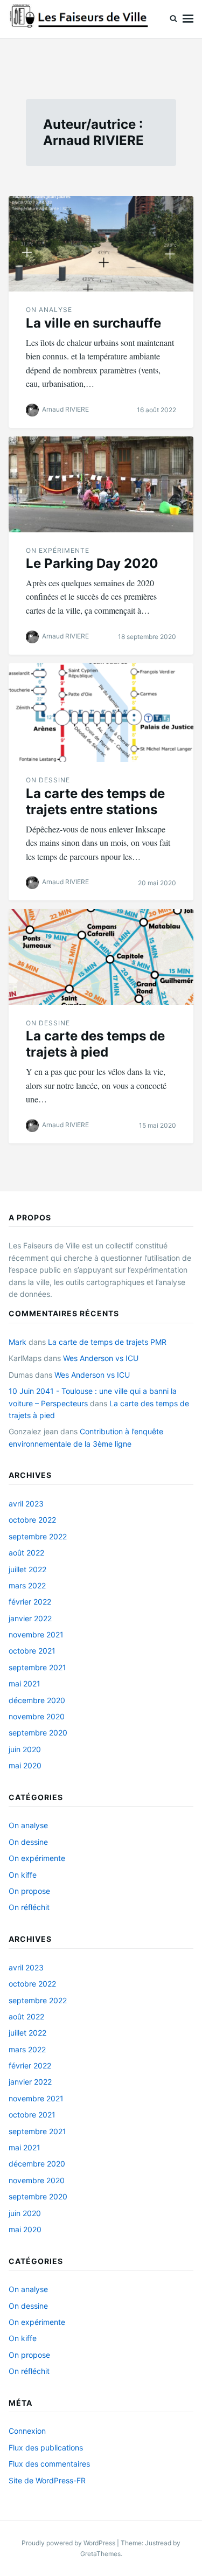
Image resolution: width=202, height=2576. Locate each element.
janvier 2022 (30, 1618)
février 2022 (30, 1602)
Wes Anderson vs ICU (101, 1358)
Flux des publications (46, 2447)
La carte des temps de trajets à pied (95, 1044)
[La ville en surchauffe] (101, 244)
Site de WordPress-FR (47, 2480)
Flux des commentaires (49, 2464)
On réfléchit (29, 1907)
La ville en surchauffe (93, 323)
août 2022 (26, 1553)
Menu (188, 19)
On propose (29, 1891)
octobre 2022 (32, 1520)
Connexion (27, 2431)
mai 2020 (25, 1765)
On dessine (48, 780)
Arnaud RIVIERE (65, 409)
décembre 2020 (37, 1700)
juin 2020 (25, 1749)
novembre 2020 (37, 1716)
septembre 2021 (37, 1667)
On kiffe (23, 1875)
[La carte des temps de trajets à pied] (101, 957)
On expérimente (58, 550)
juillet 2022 (27, 1569)
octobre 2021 (32, 1651)
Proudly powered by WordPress (69, 2543)
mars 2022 (27, 1585)
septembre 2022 (38, 1536)
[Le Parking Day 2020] (101, 484)
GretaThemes (100, 2554)
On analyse (49, 310)
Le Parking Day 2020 (92, 563)
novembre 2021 (36, 1634)
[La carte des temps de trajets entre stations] (101, 713)
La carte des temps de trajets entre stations (95, 801)
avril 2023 (26, 1504)
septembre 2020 (38, 1733)
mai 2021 (25, 1683)
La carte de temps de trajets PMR (107, 1342)
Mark (18, 1342)
